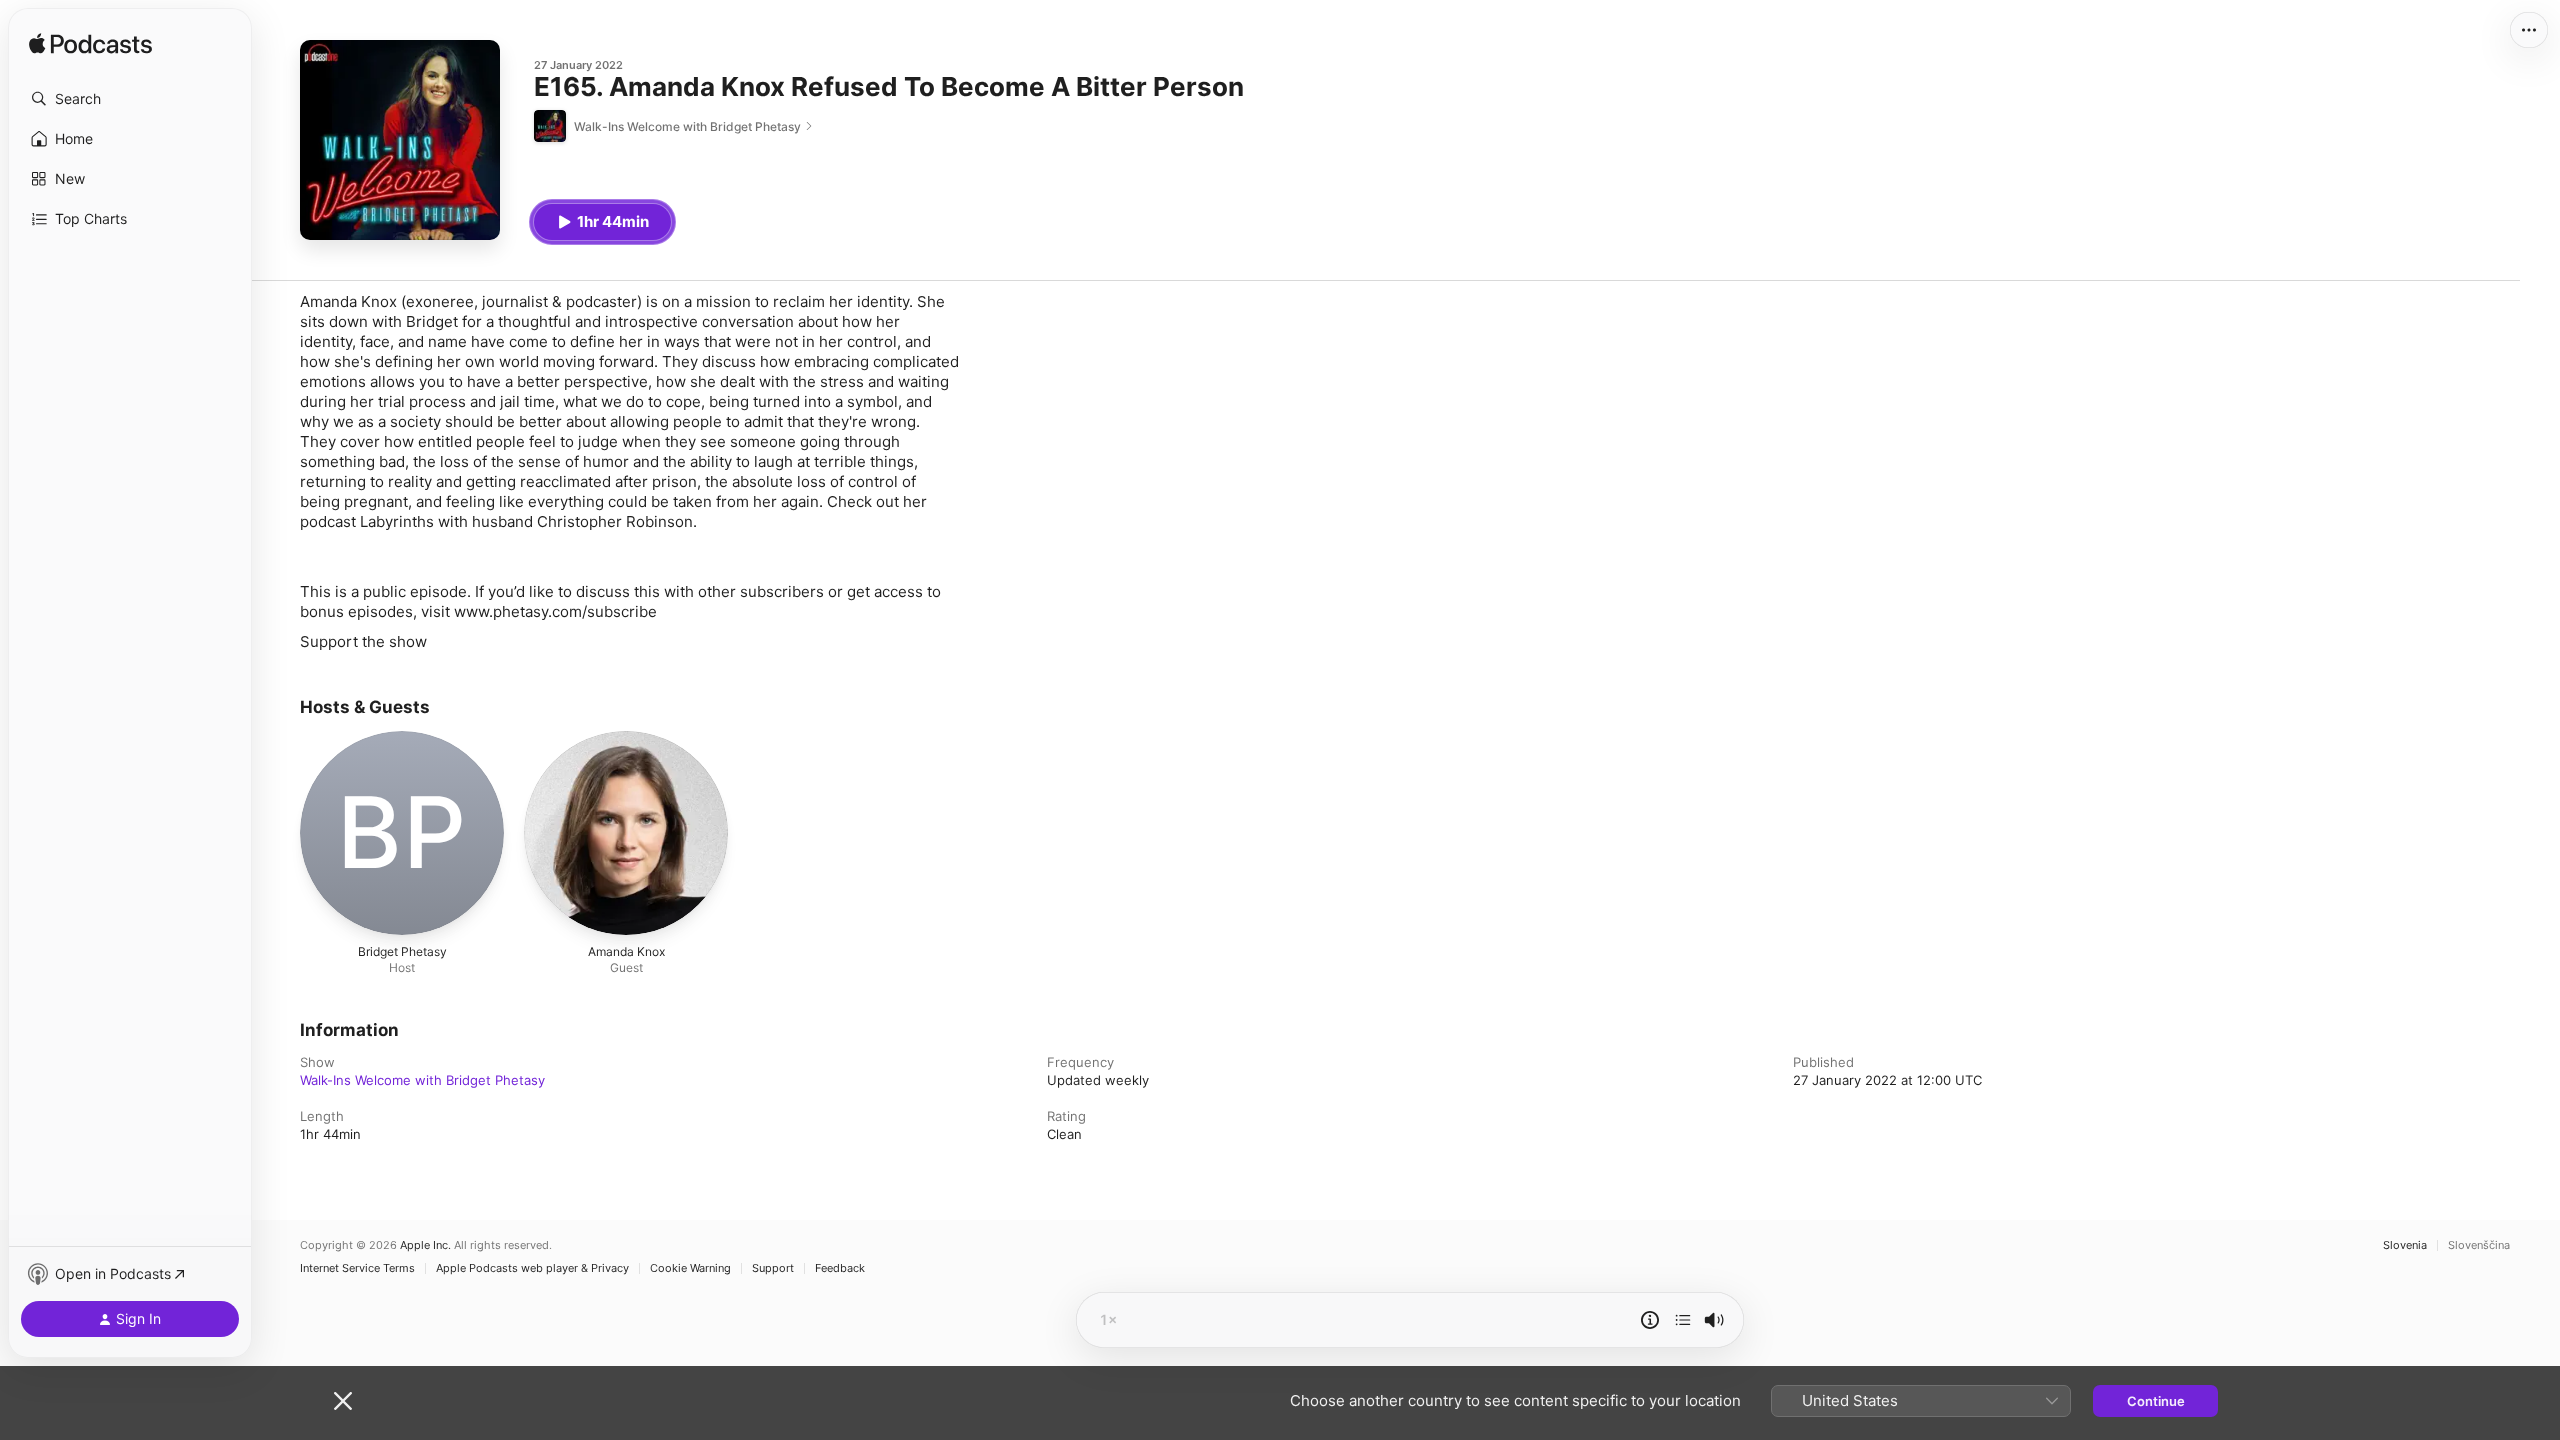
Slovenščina (2479, 1245)
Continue (2156, 1401)
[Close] (343, 1401)
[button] (130, 99)
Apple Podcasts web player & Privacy (532, 1268)
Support (773, 1268)
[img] (90, 45)
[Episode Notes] (1650, 1320)
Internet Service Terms (357, 1268)
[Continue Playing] (1683, 1320)
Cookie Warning (690, 1268)
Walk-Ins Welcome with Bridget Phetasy (422, 1080)
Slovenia (2405, 1245)
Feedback (840, 1268)
